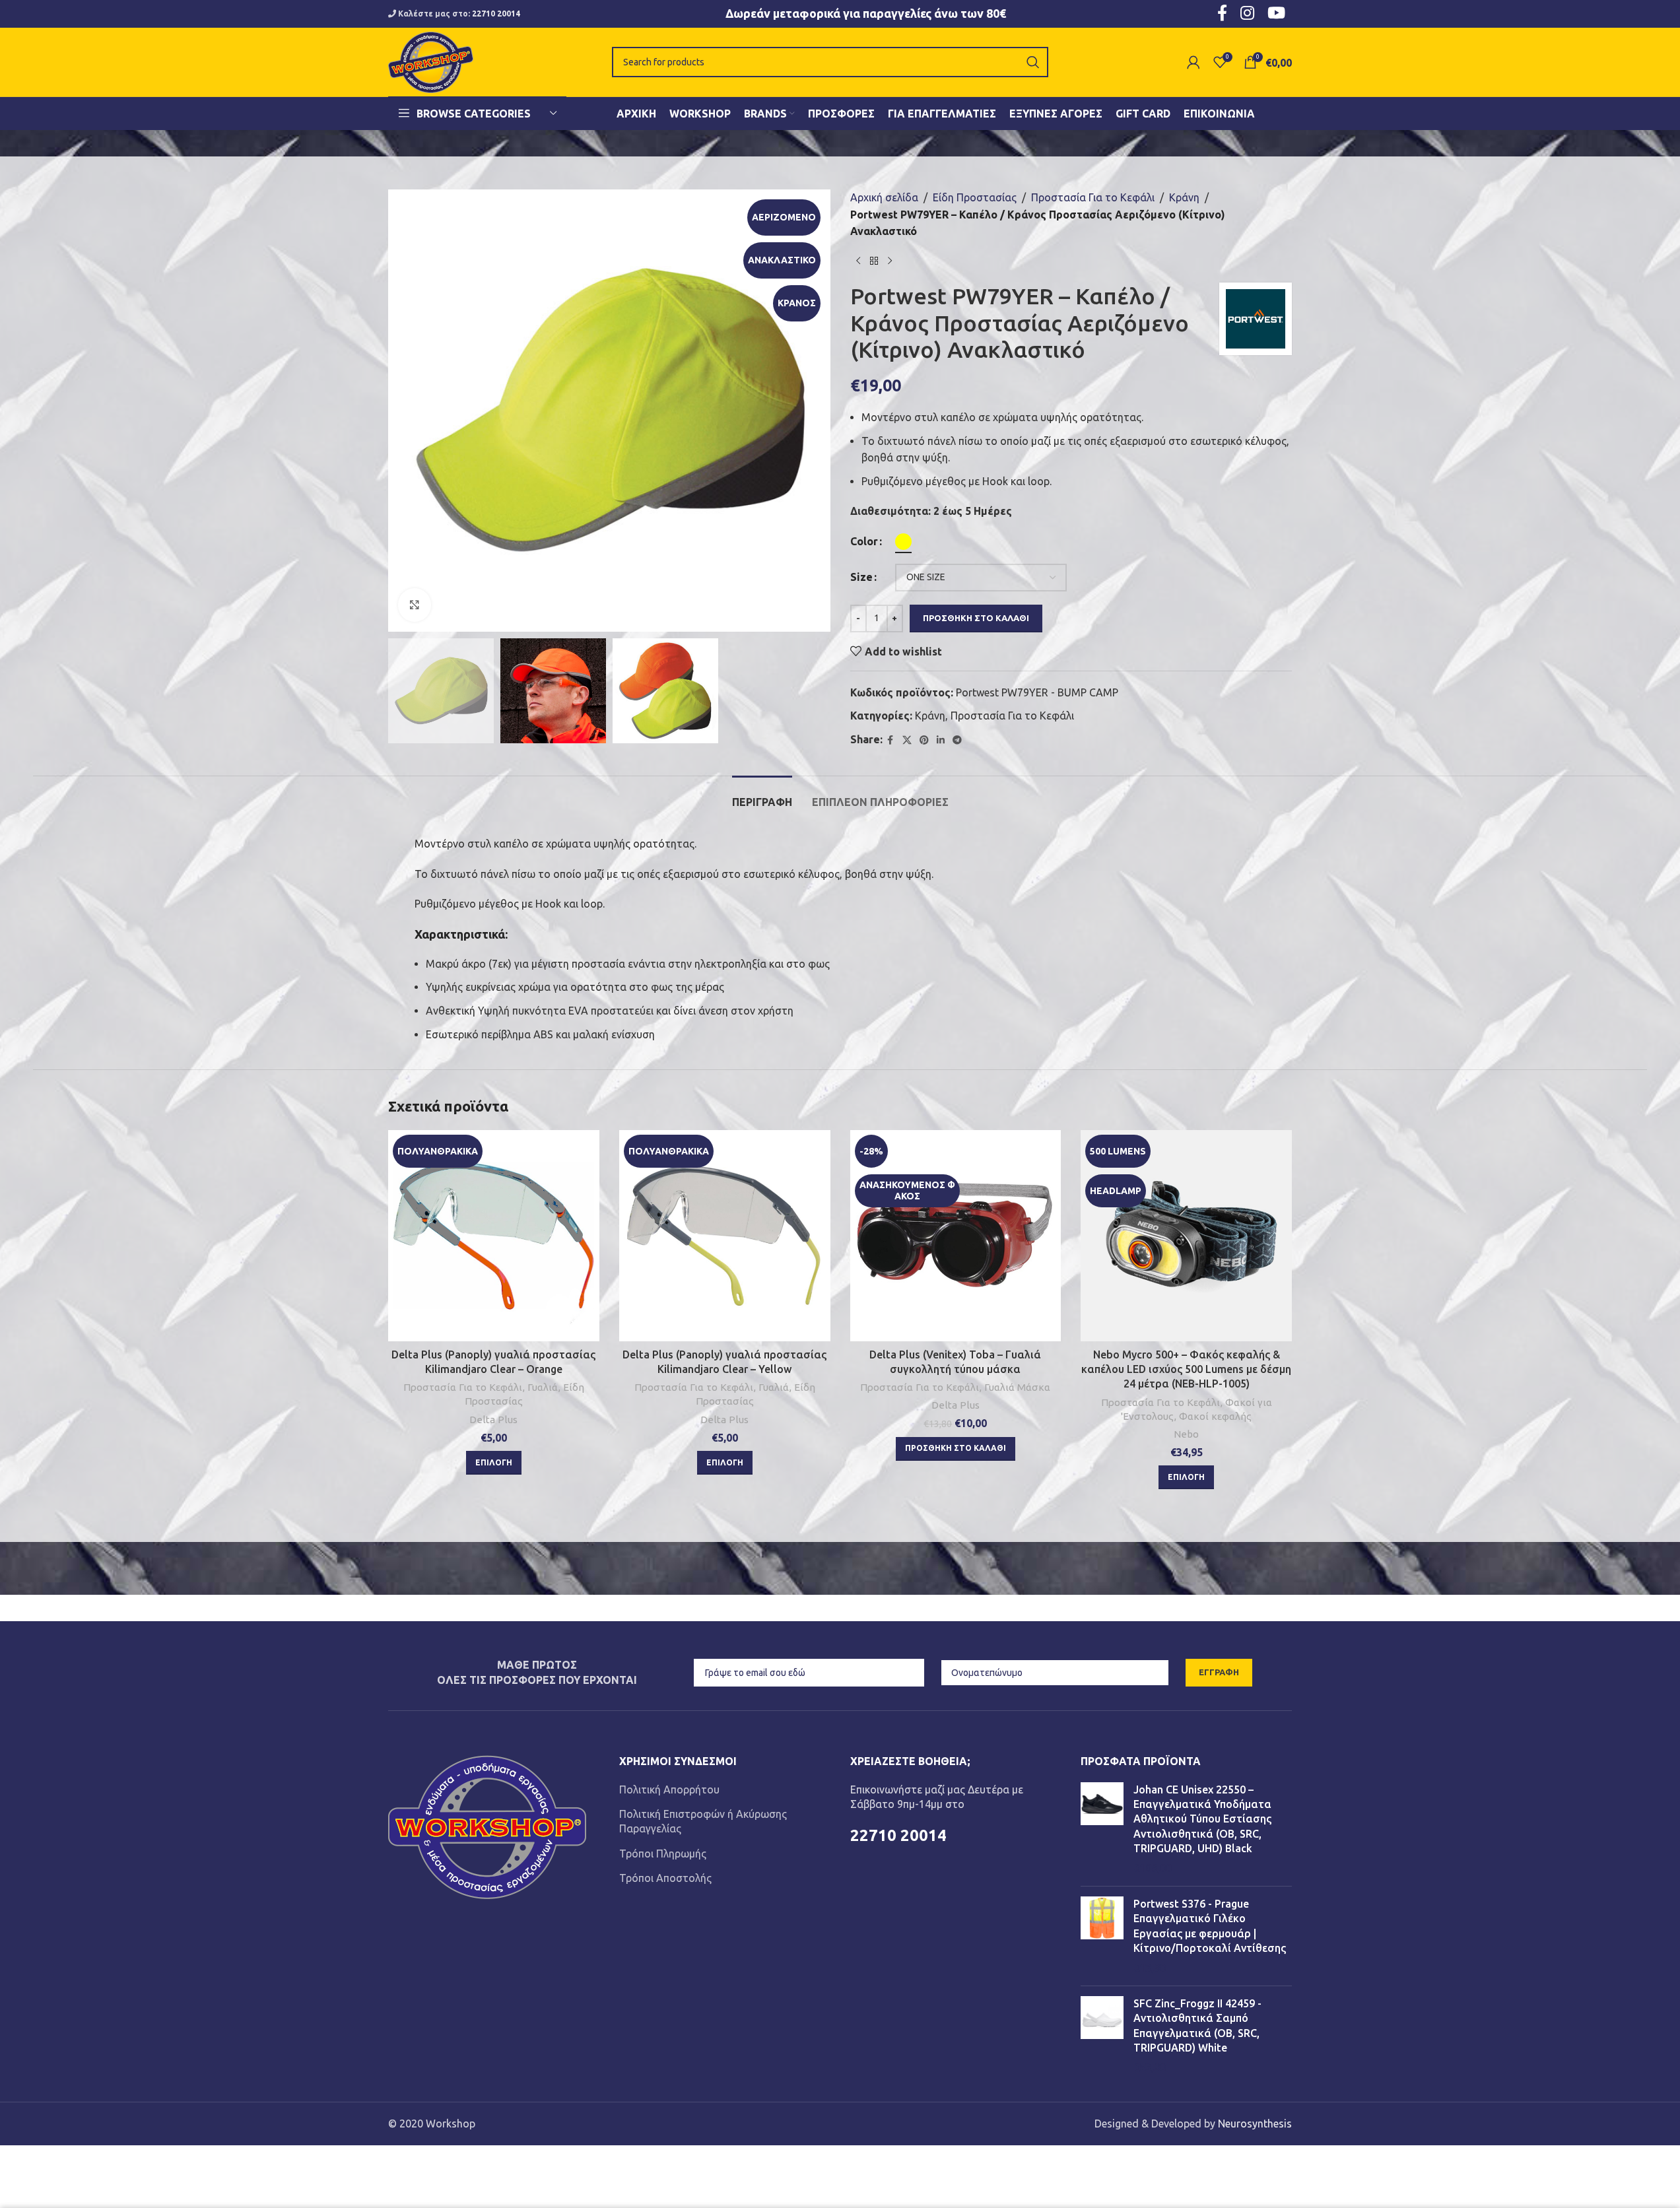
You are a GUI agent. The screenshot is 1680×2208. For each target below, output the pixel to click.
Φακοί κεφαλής (1215, 1416)
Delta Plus (493, 1420)
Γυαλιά (543, 1387)
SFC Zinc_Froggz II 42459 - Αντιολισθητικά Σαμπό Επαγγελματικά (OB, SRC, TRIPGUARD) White (1197, 2025)
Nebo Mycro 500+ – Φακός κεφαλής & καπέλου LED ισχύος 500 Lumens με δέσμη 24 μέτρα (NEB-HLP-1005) (1186, 1369)
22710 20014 (496, 14)
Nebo (1186, 1434)
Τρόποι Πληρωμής (663, 1854)
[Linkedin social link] (941, 740)
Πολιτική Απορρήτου (669, 1790)
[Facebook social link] (890, 740)
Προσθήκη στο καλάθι (976, 618)
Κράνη (1184, 197)
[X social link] (907, 740)
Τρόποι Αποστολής (665, 1878)
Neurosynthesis (1255, 2124)
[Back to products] (874, 261)
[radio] (903, 542)
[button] (956, 1449)
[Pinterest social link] (924, 740)
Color (864, 541)
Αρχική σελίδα (884, 197)
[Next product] (890, 261)
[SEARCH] (1033, 62)
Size (861, 577)
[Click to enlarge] (415, 605)
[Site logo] (431, 61)
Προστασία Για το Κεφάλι (1093, 197)
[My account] (1193, 62)
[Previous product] (858, 261)
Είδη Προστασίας (975, 197)
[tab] (762, 796)
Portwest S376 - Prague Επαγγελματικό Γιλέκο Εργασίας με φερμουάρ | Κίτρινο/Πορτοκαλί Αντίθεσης (1210, 1926)
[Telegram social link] (957, 740)
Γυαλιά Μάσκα (1017, 1387)
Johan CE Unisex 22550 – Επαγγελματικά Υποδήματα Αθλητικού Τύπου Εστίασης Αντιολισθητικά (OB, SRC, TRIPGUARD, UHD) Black (1202, 1819)
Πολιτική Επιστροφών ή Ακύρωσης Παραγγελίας (703, 1821)
